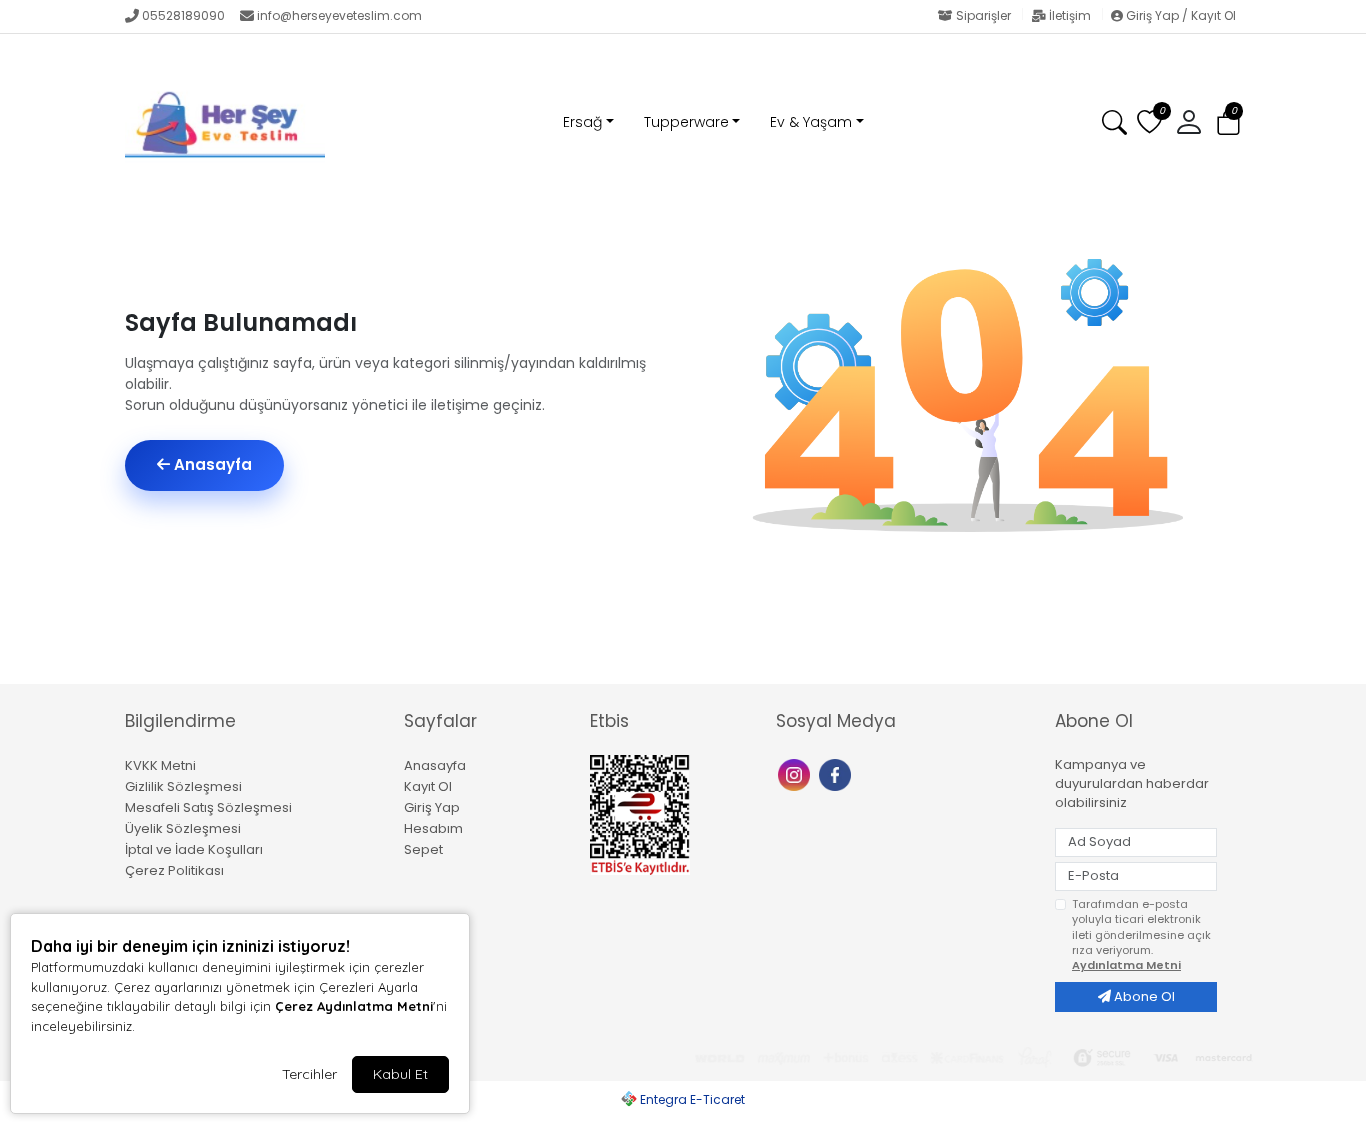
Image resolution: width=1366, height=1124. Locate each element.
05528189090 (183, 15)
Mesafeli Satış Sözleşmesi (208, 807)
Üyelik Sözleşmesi (183, 828)
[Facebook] (837, 773)
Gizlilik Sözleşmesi (183, 786)
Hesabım (433, 828)
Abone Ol (1143, 996)
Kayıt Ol (428, 786)
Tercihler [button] (309, 1074)
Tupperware (686, 122)
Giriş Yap (432, 807)
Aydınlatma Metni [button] (1126, 965)
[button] (1228, 123)
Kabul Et (400, 1074)
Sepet (423, 849)
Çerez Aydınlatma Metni (354, 1006)
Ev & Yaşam (811, 122)
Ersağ (582, 122)
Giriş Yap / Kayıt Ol (1179, 15)
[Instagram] (796, 773)
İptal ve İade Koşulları (194, 849)
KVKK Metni (160, 765)
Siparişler (983, 15)
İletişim (1070, 15)
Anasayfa (211, 464)
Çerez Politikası (174, 870)
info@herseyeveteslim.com (339, 15)
